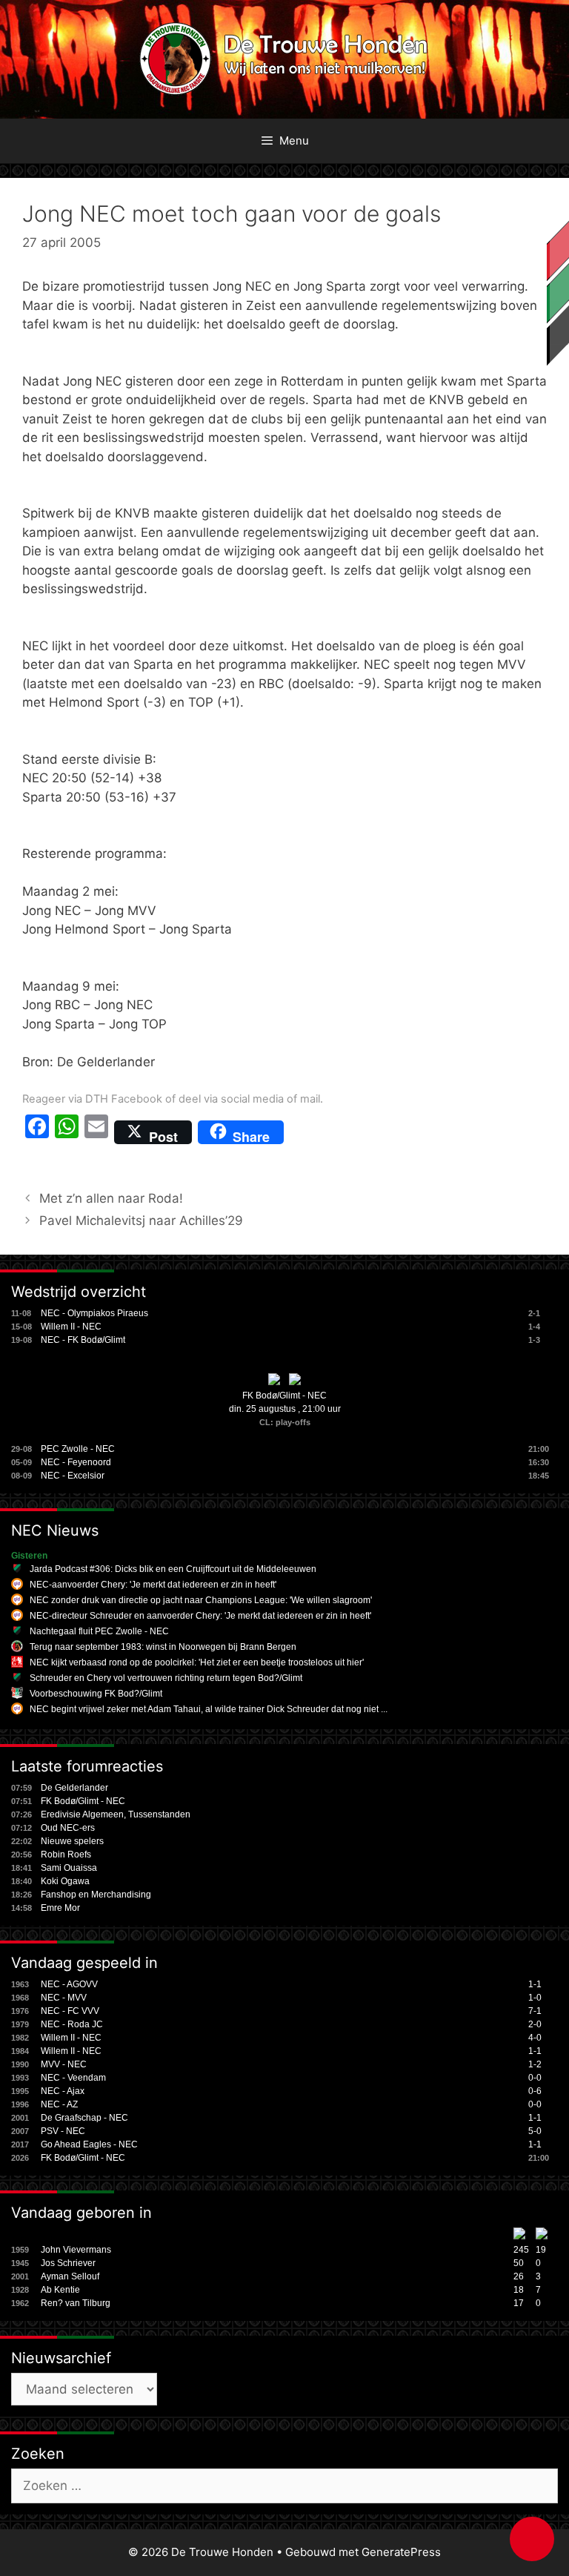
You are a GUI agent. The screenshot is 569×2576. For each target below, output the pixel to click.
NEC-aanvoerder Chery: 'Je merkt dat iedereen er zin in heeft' (153, 1585)
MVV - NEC (64, 2064)
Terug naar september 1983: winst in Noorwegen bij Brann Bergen (163, 1647)
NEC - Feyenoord (76, 1462)
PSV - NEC (63, 2131)
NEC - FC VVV (70, 2011)
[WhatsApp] (67, 1132)
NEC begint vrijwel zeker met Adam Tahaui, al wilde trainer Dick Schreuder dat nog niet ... (209, 1709)
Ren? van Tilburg (76, 2303)
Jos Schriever (68, 2263)
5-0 (535, 2131)
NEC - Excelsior (73, 1476)
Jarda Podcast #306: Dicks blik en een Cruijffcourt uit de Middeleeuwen (173, 1569)
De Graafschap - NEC (84, 2118)
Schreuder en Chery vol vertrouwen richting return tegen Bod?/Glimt (166, 1678)
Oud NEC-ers (68, 1828)
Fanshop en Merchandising (96, 1895)
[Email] (96, 1132)
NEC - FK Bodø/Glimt (83, 1340)
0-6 (535, 2091)
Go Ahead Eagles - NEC (89, 2144)
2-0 (535, 2024)
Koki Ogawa (65, 1881)
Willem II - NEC (71, 1327)
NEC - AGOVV (69, 1984)
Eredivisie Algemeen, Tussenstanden (116, 1814)
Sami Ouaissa (69, 1868)
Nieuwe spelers (72, 1841)
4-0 (535, 2038)
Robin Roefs (66, 1855)
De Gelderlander (74, 1788)
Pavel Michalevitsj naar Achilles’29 (141, 1221)
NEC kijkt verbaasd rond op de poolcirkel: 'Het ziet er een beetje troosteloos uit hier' (197, 1662)
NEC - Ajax (63, 2091)
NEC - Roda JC (72, 2024)
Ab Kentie (60, 2290)
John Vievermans (76, 2250)
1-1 (535, 1984)
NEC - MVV (64, 1998)
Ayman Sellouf (70, 2276)
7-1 (535, 2011)
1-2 (535, 2064)
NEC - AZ (59, 2104)
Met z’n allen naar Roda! (111, 1198)
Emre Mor (60, 1908)
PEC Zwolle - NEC (78, 1449)
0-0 (535, 2078)
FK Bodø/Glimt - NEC (284, 1396)
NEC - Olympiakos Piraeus (94, 1313)
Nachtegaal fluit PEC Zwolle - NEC (99, 1631)
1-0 (535, 1998)
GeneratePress (401, 2552)
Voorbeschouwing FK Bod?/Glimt (96, 1694)
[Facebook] (37, 1132)
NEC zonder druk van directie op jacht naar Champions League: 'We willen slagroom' (201, 1600)
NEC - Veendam (73, 2078)
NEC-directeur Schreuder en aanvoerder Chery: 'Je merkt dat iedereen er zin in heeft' (200, 1616)
